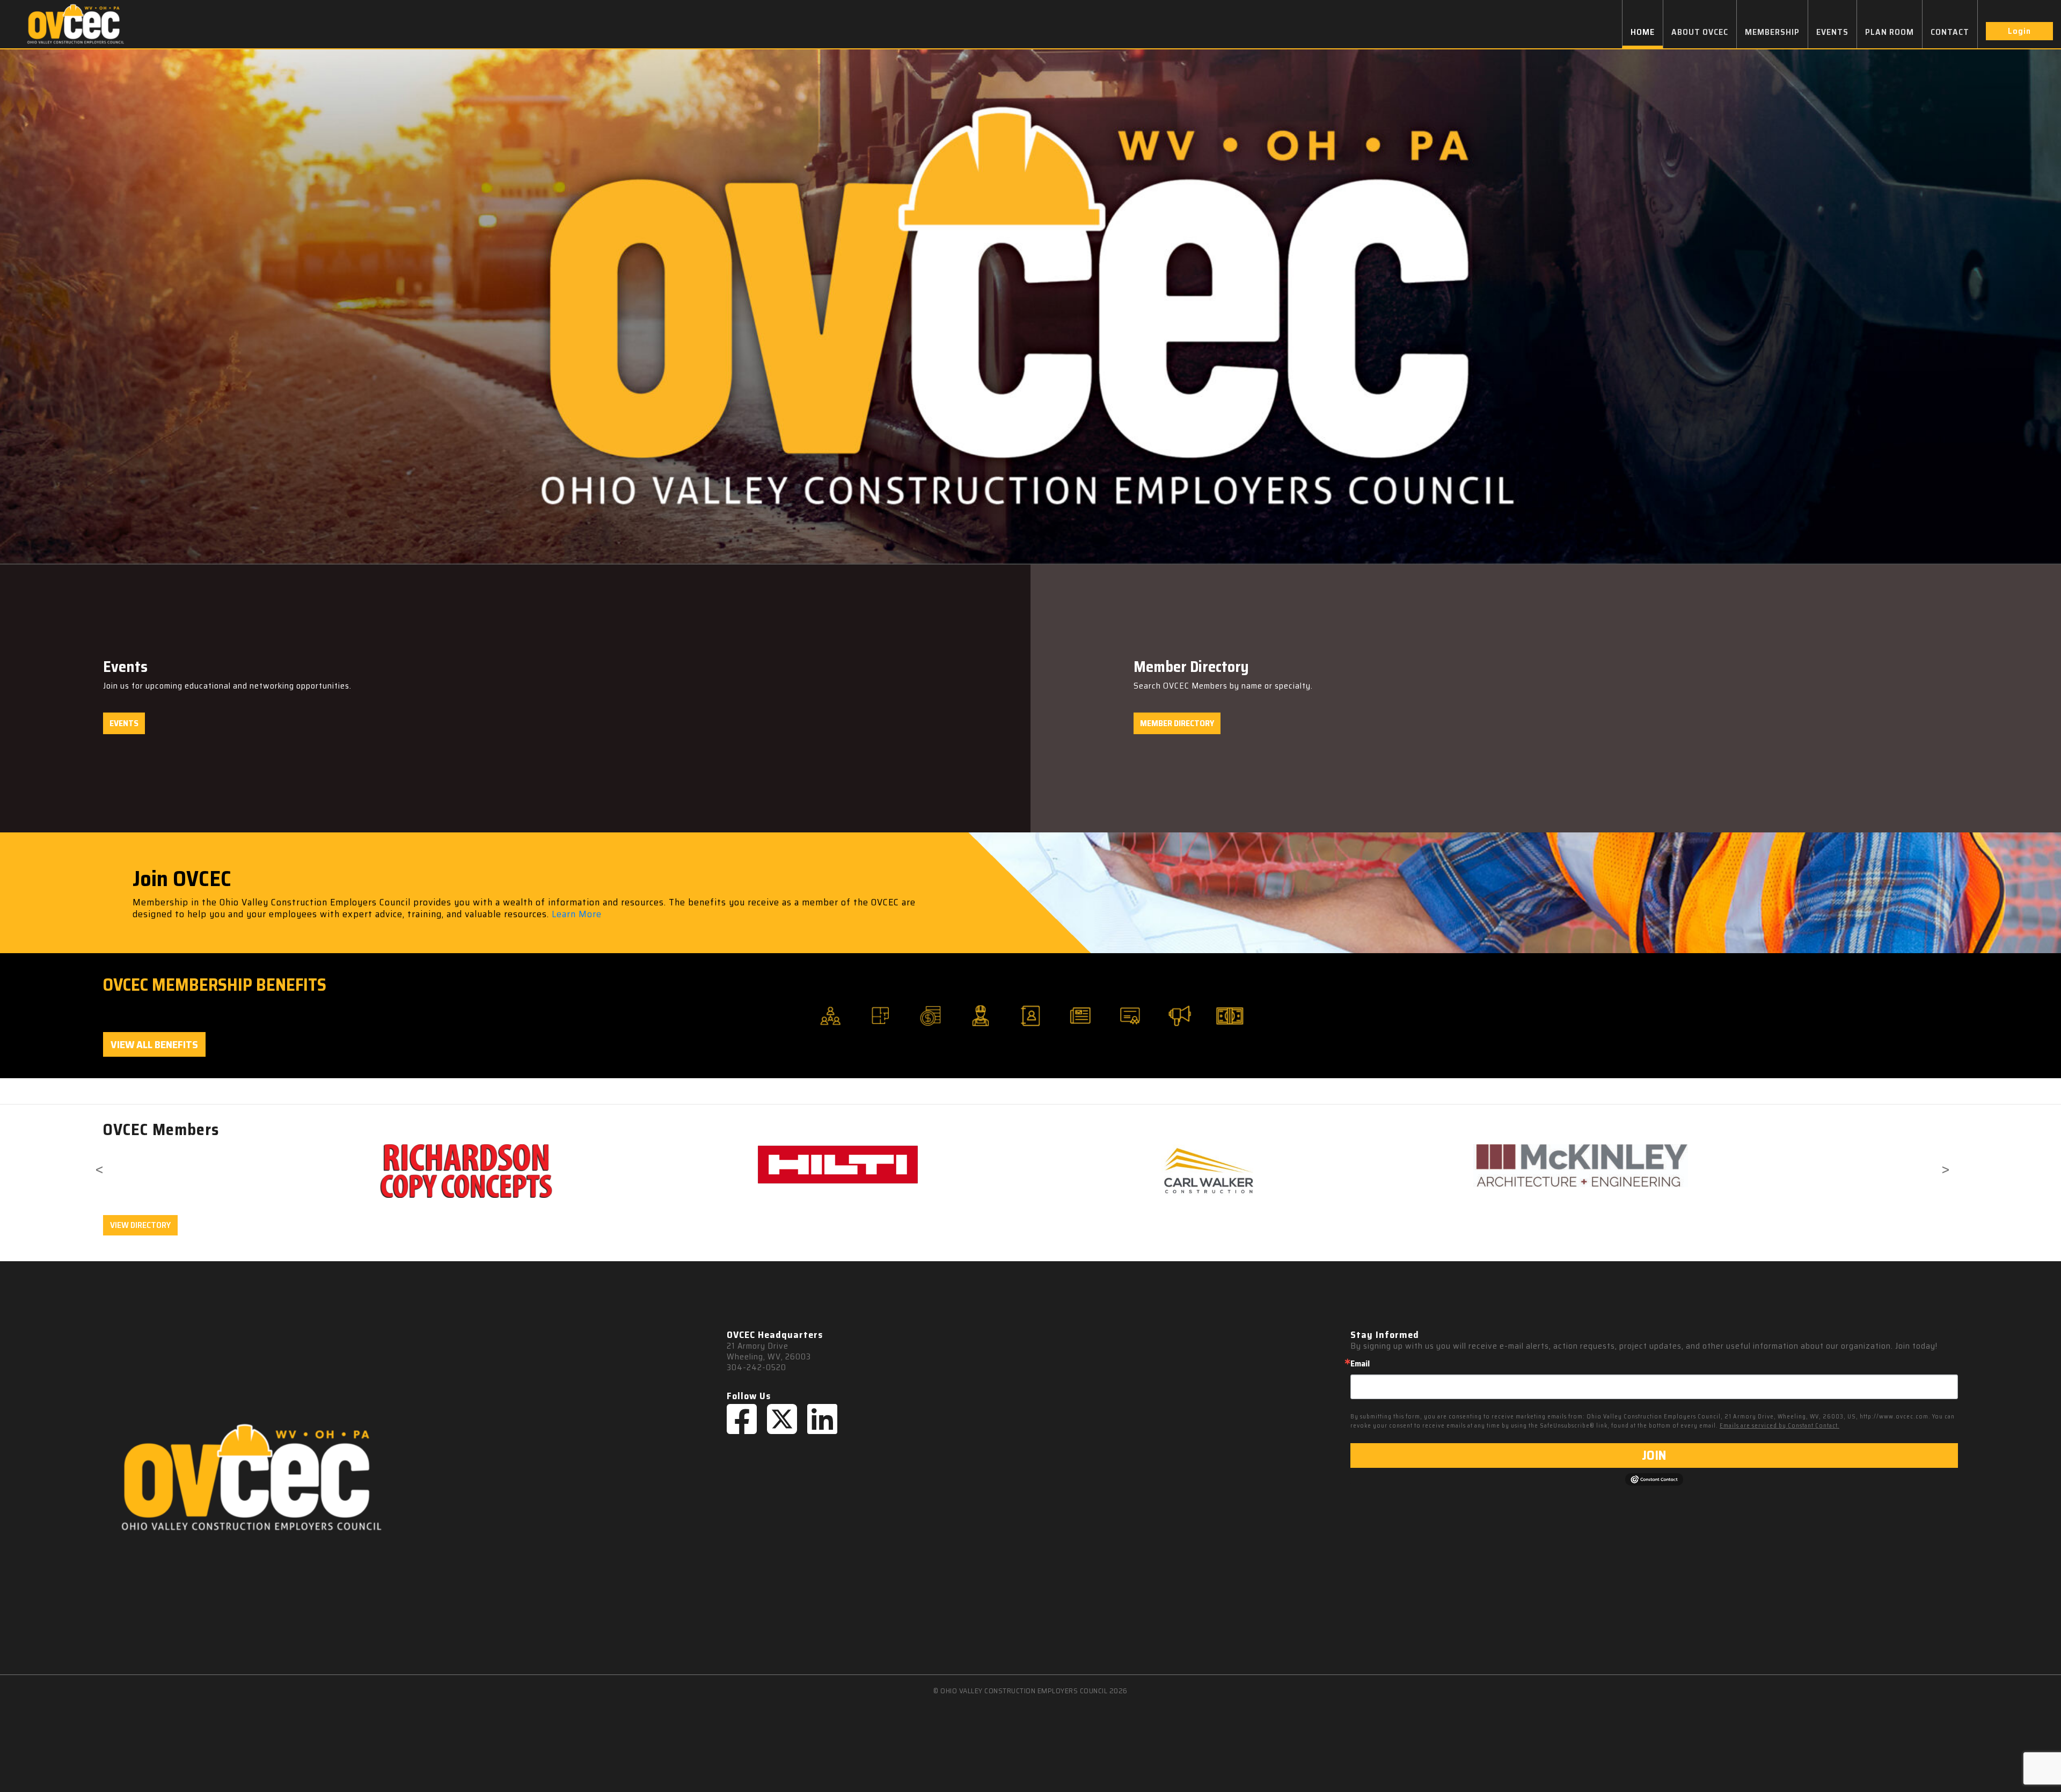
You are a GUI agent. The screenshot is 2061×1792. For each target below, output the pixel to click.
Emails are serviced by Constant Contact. (1779, 1426)
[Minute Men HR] (1717, 1169)
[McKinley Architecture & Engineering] (974, 1166)
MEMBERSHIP (1772, 32)
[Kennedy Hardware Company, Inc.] (1346, 1171)
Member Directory (1177, 723)
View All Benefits (154, 1044)
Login (2019, 31)
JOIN (1654, 1455)
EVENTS (1832, 32)
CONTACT (1950, 32)
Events (124, 723)
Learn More (577, 914)
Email (1360, 1364)
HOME (1643, 32)
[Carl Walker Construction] (603, 1171)
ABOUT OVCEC (1700, 32)
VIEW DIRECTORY (140, 1225)
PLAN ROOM (1890, 32)
